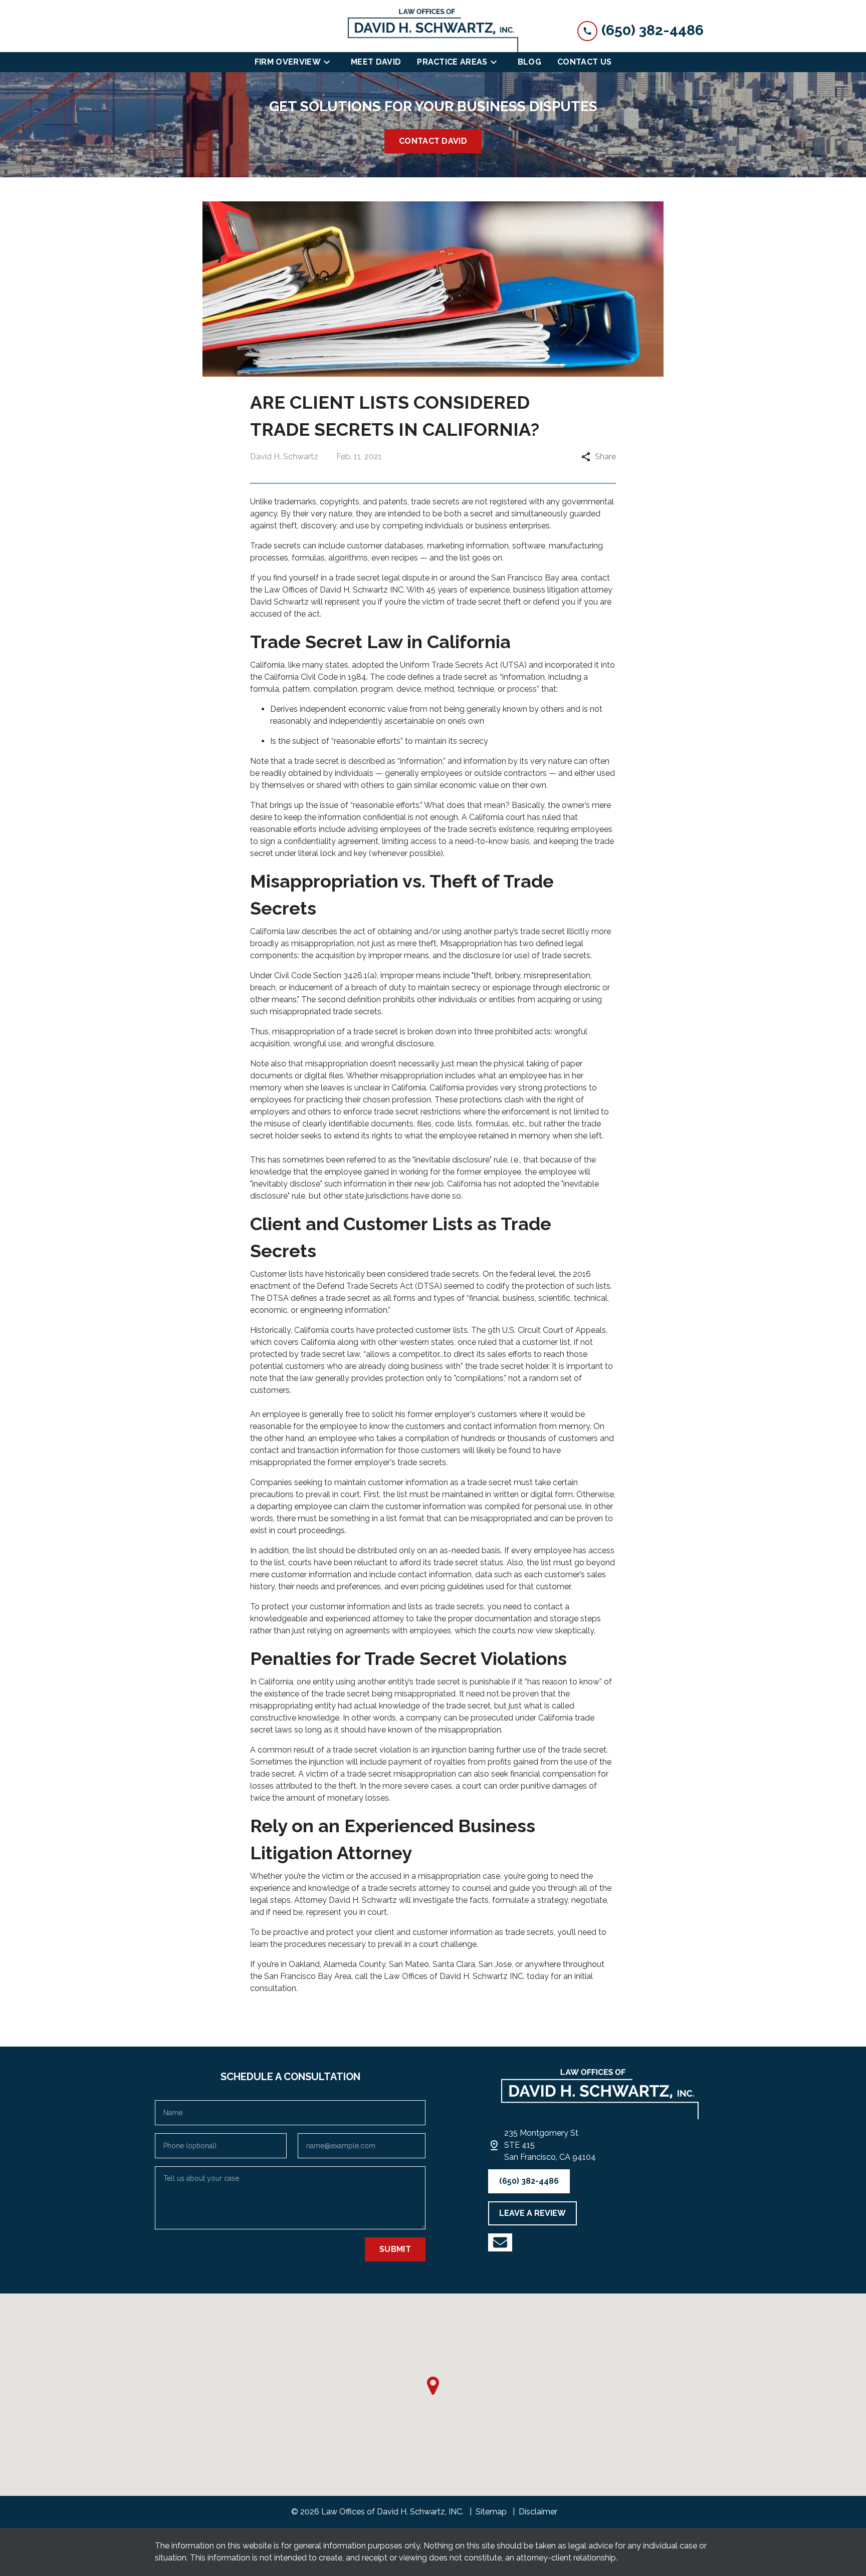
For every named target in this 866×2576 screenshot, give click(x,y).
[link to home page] (433, 30)
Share (605, 457)
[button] (433, 2386)
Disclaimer (538, 2512)
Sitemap (491, 2512)
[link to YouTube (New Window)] (500, 2242)
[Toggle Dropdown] (330, 62)
